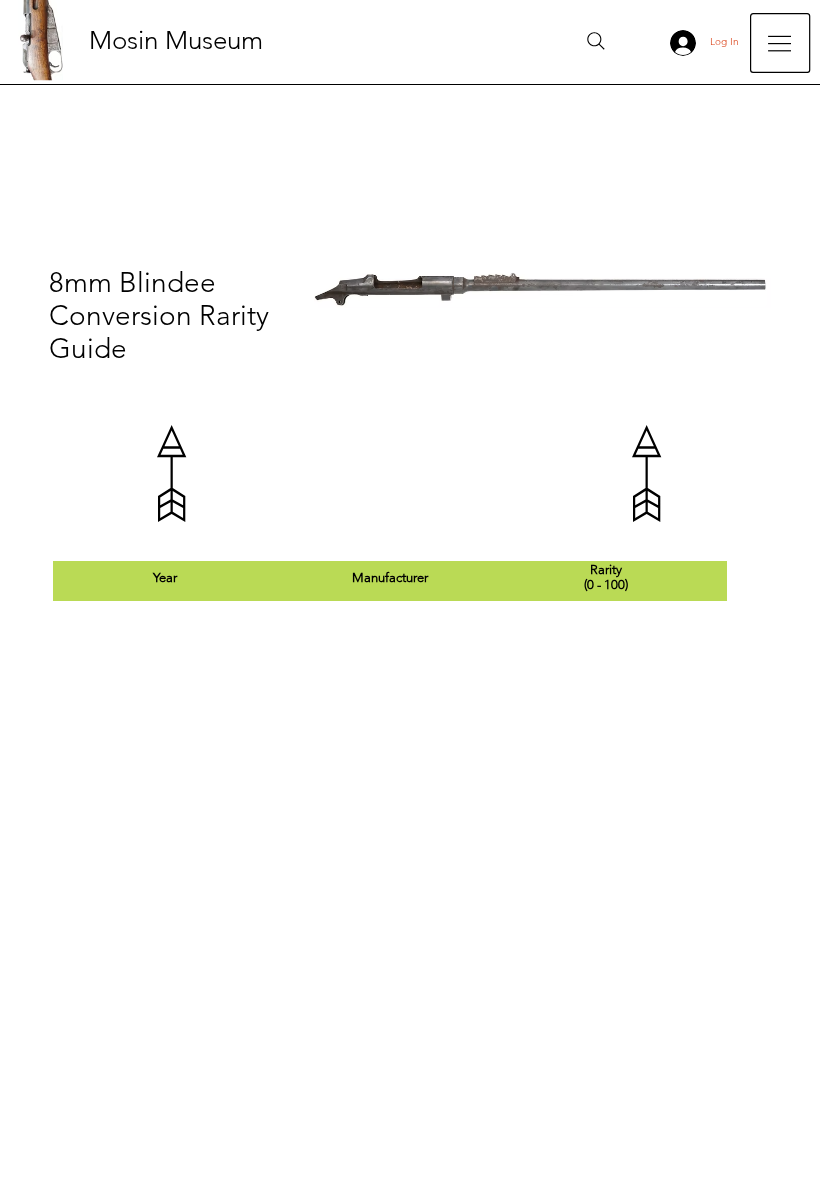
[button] (780, 43)
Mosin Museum (176, 40)
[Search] (596, 41)
